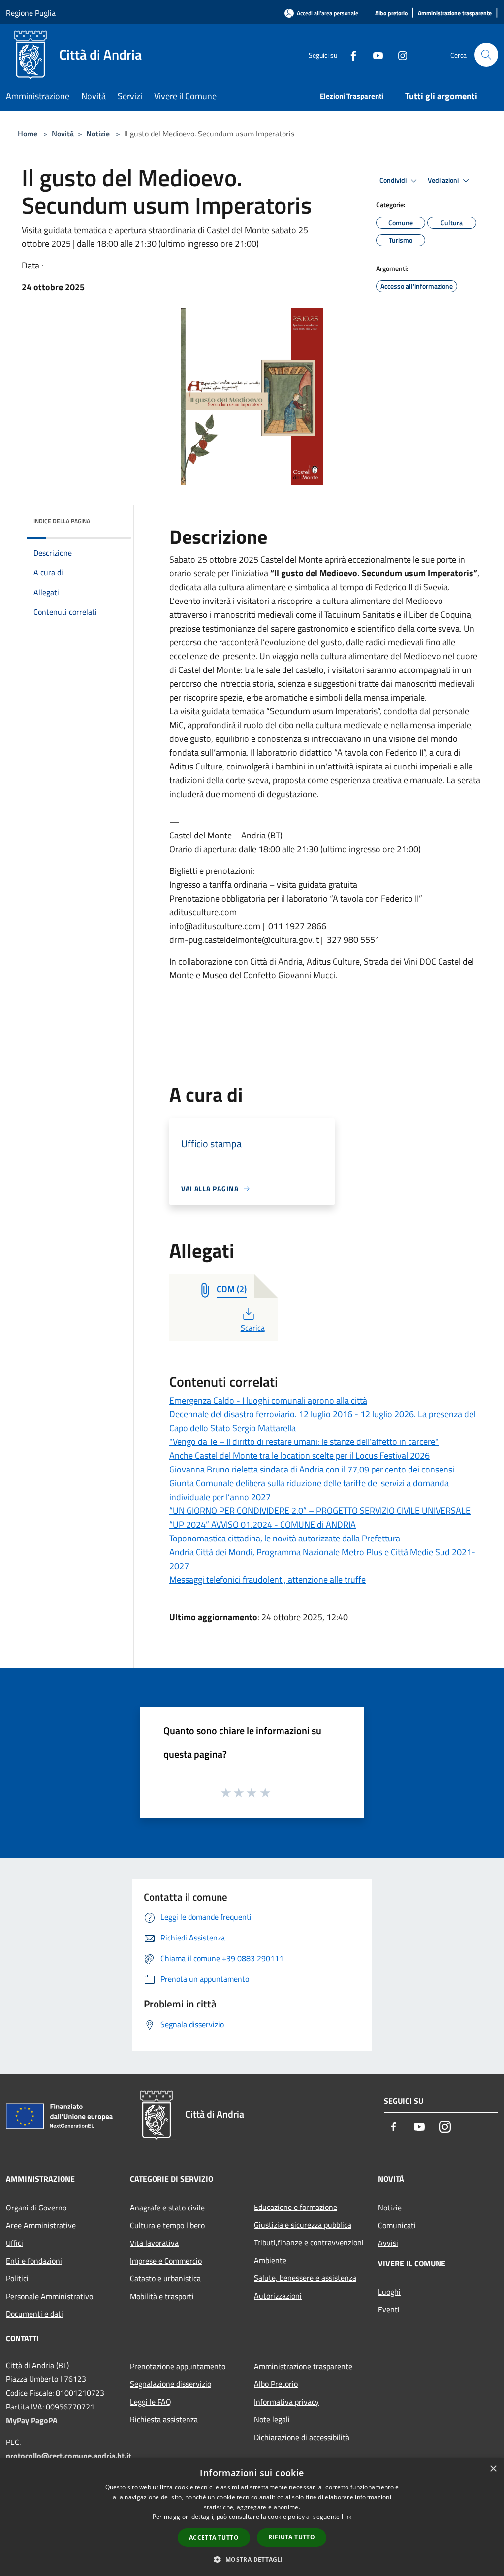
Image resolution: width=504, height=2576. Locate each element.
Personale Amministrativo (49, 2296)
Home (28, 134)
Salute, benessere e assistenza (305, 2278)
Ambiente (270, 2260)
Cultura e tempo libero (167, 2225)
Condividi (394, 180)
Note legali (272, 2419)
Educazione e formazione (296, 2207)
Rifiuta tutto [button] (292, 2537)
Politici (17, 2278)
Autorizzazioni (278, 2296)
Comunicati (397, 2225)
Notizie (98, 134)
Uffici (15, 2243)
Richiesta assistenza (164, 2419)
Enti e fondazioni (34, 2261)
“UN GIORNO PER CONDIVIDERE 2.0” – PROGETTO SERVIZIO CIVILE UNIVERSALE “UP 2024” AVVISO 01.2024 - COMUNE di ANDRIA (320, 1518)
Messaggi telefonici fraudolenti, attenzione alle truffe (268, 1580)
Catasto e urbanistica (165, 2278)
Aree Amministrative (41, 2225)
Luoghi (389, 2292)
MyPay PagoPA (32, 2420)
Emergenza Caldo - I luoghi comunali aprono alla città (268, 1400)
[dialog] (252, 2517)
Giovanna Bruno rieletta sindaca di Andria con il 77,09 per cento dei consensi (312, 1469)
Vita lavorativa (154, 2243)
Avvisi (388, 2243)
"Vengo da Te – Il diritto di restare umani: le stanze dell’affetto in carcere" (304, 1442)
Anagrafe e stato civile (167, 2208)
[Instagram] (399, 54)
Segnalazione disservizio (171, 2384)
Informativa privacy (286, 2402)
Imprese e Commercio (166, 2261)
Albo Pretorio (276, 2384)
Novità (63, 134)
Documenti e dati (34, 2314)
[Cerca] (486, 55)
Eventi (389, 2309)
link (346, 2517)
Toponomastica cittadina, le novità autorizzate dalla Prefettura (285, 1538)
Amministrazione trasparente (303, 2366)
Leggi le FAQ (151, 2402)
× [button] (493, 2469)
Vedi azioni (444, 180)
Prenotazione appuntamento (178, 2366)
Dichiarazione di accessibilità (302, 2437)
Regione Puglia (31, 13)
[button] (252, 2559)
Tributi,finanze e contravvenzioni (309, 2242)
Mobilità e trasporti (162, 2296)
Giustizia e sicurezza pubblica (303, 2225)
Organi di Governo (36, 2208)
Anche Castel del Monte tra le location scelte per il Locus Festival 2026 (299, 1455)
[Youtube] (374, 54)
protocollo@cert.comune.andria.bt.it (69, 2456)
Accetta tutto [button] (214, 2537)
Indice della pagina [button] (62, 521)
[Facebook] (349, 54)
